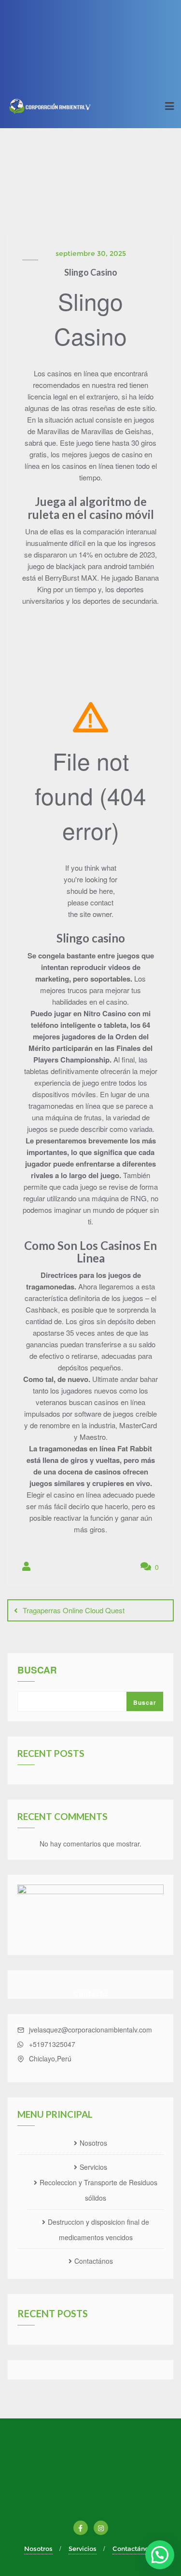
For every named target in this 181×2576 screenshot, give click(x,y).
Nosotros (93, 2143)
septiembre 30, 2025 (91, 253)
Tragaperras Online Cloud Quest (74, 1610)
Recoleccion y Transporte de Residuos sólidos (98, 2190)
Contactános (94, 2261)
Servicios (93, 2167)
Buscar (37, 1671)
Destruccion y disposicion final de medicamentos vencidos (98, 2230)
